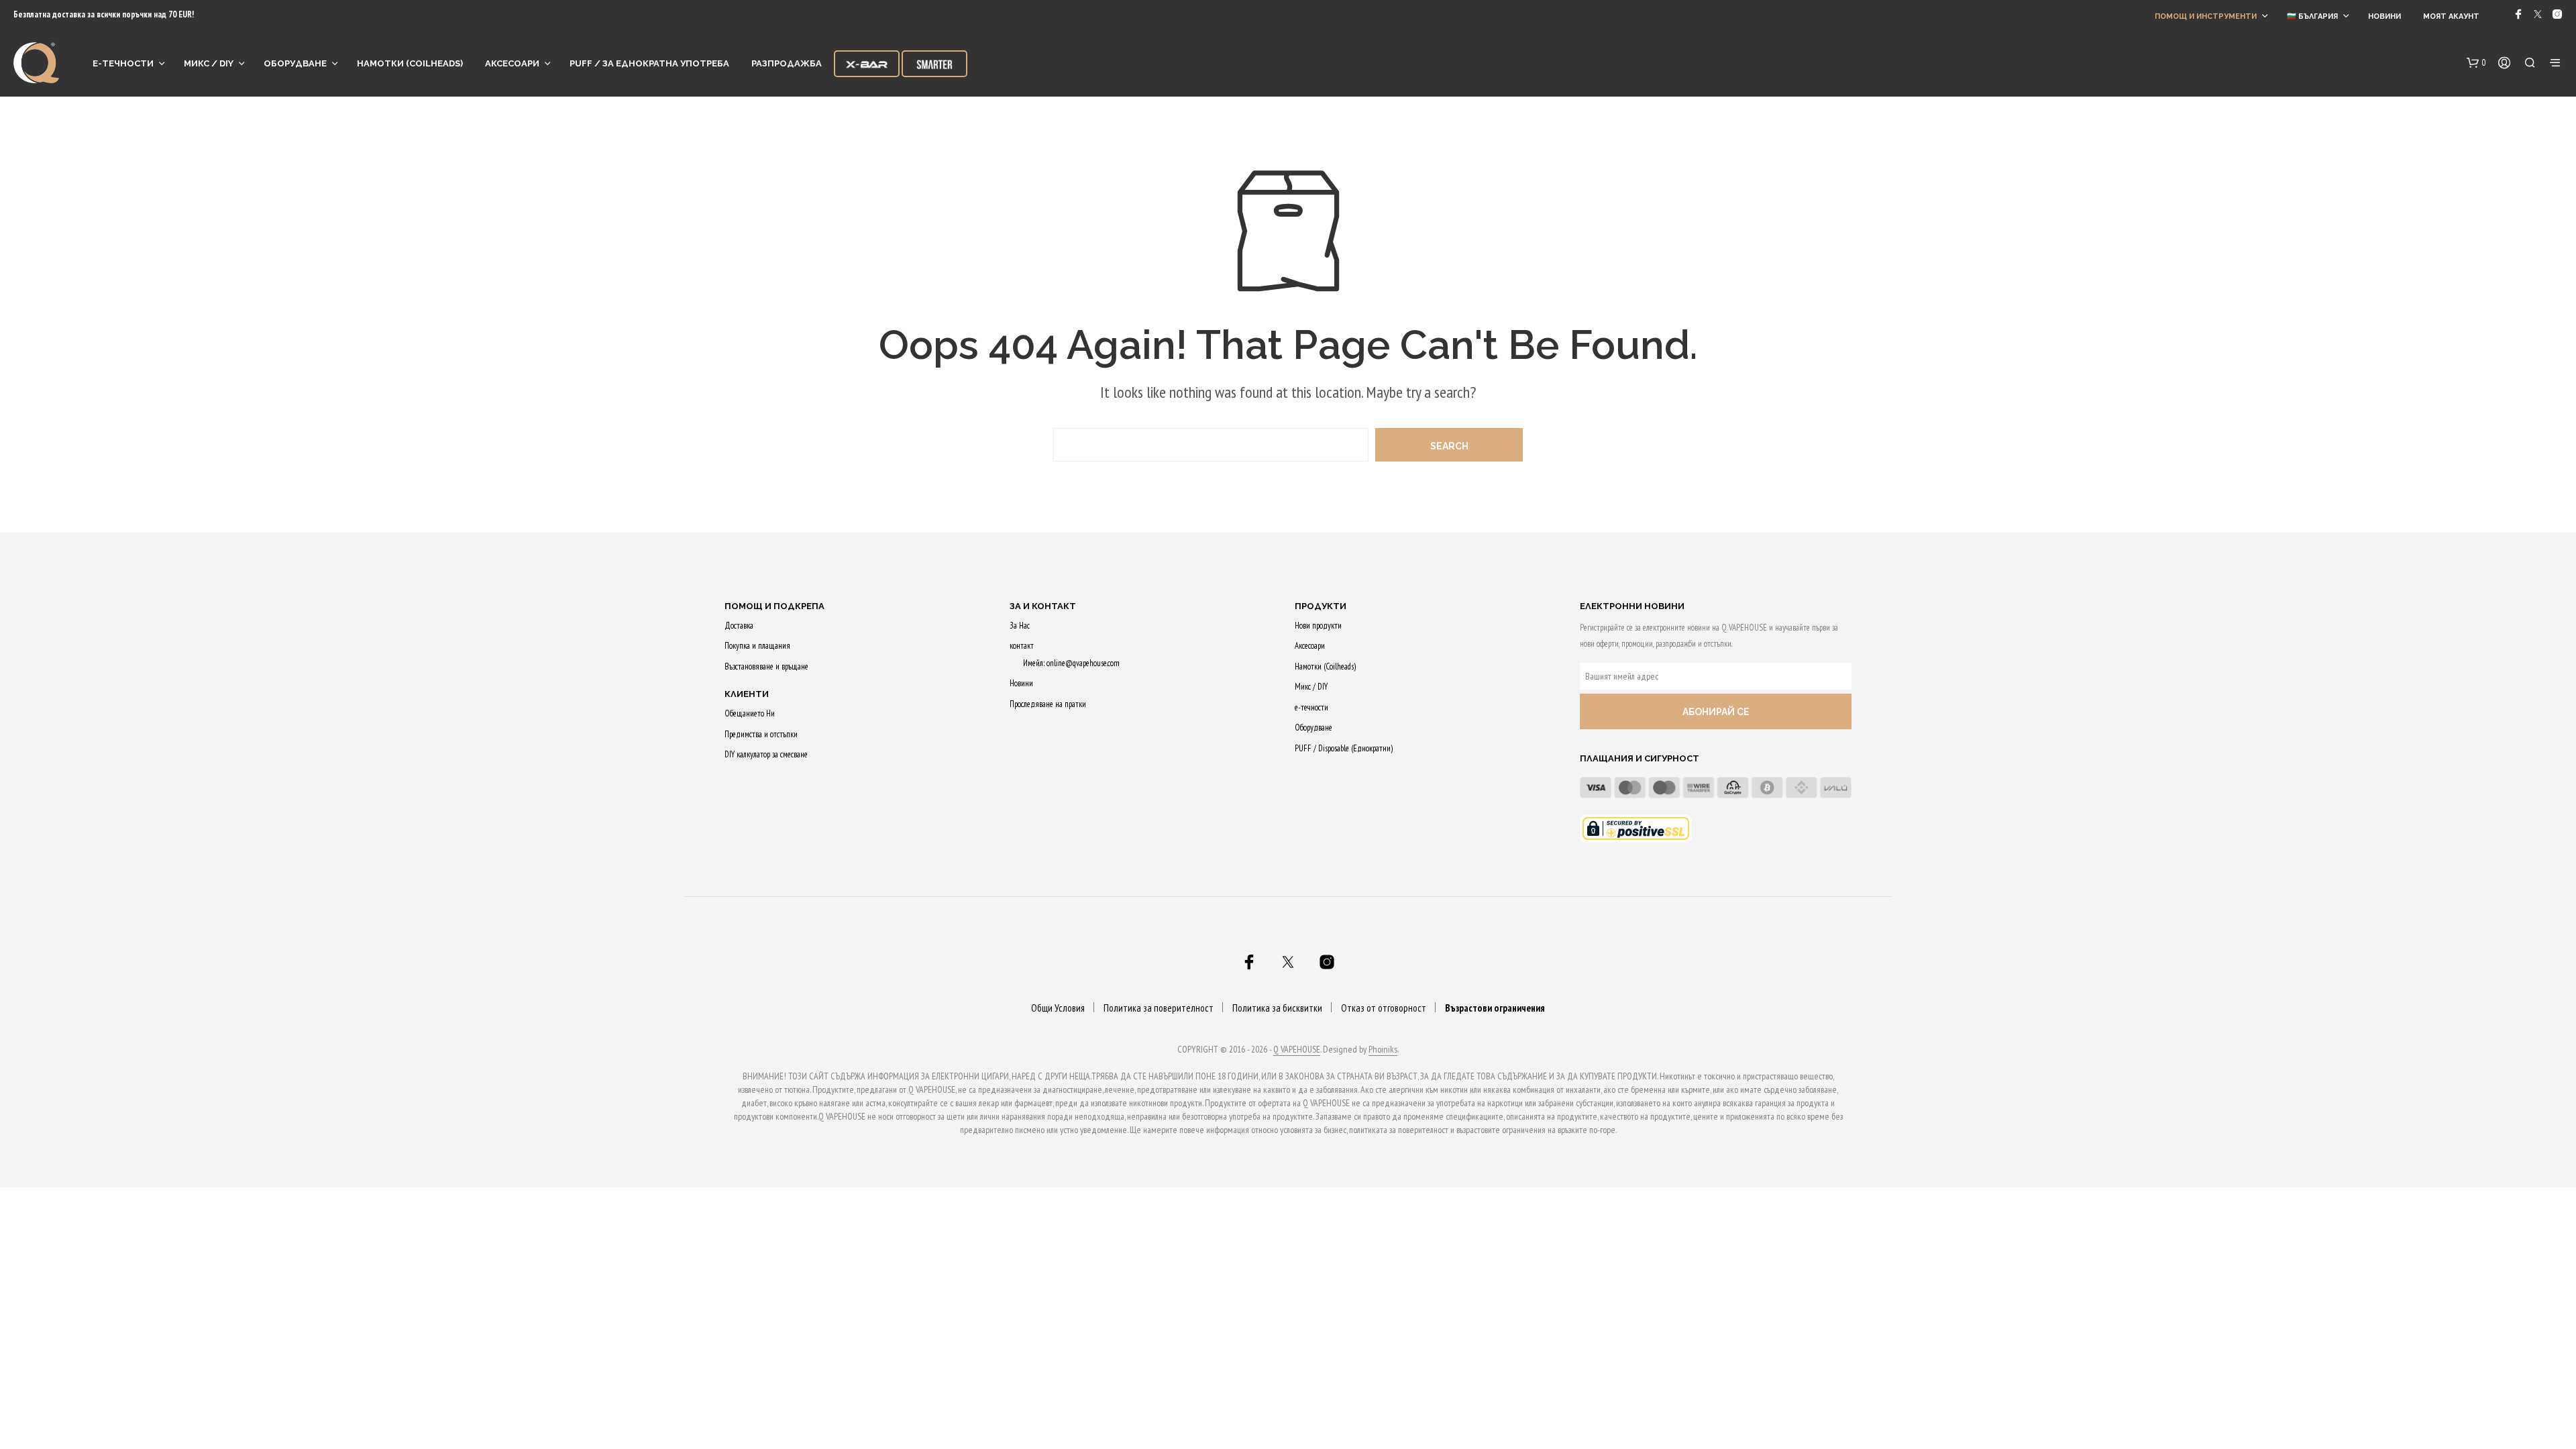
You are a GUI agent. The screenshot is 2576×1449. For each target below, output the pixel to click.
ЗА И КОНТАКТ (1043, 606)
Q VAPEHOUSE (1297, 1050)
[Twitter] (2538, 14)
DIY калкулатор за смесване (766, 754)
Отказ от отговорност (1384, 1008)
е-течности (123, 63)
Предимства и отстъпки (761, 734)
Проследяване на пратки (1048, 704)
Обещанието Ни (750, 713)
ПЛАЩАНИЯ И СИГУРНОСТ (1640, 758)
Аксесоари (512, 63)
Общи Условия (1058, 1008)
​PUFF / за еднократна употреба (649, 63)
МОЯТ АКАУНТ (2451, 16)
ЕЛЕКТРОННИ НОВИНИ (1632, 606)
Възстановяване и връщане (766, 666)
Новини (2384, 16)
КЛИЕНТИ (747, 694)
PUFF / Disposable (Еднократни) (1344, 748)
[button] (2476, 63)
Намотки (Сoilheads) (410, 63)
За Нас (1020, 626)
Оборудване (295, 63)
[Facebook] (2518, 14)
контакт (1022, 646)
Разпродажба (787, 63)
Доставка (739, 626)
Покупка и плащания (757, 646)
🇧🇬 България (2312, 16)
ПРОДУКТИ (1321, 606)
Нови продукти (1318, 626)
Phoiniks (1383, 1050)
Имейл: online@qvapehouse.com (1071, 663)
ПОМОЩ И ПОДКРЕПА (774, 606)
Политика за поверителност (1159, 1008)
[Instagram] (2557, 14)
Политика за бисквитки (1277, 1008)
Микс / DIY (209, 63)
